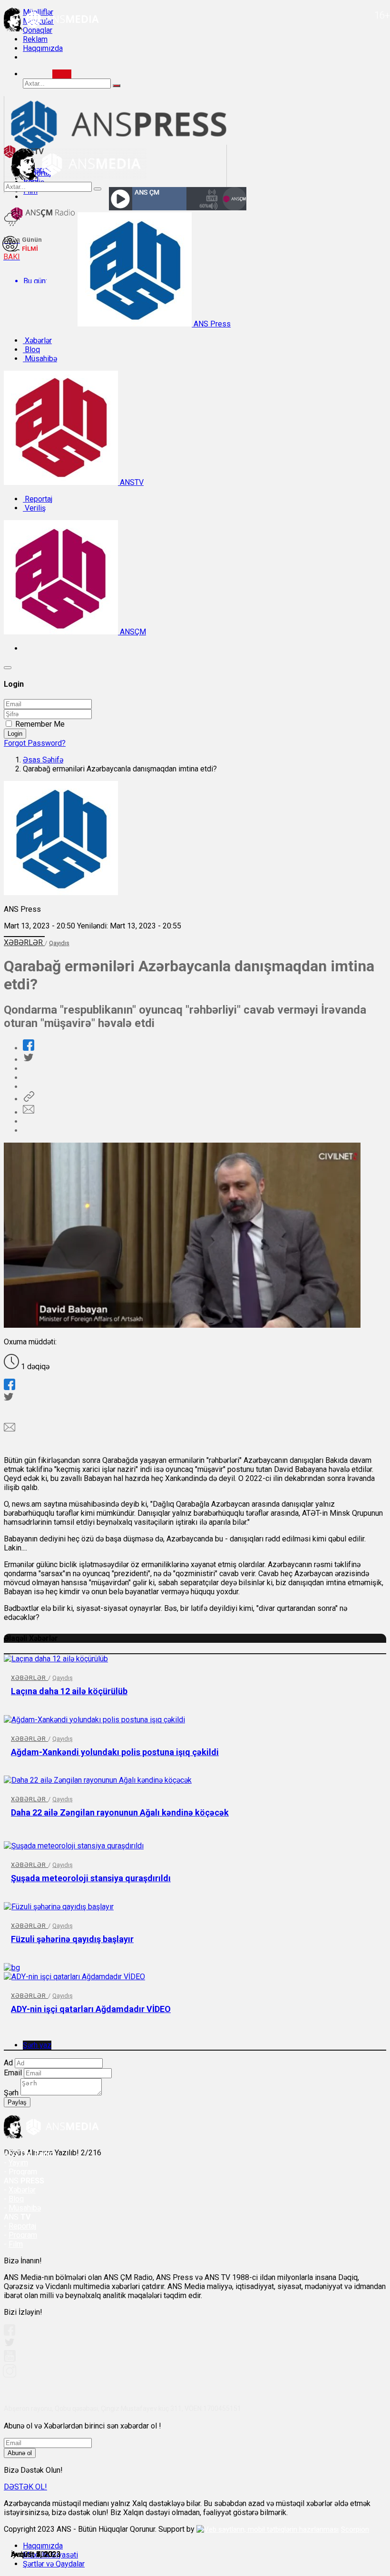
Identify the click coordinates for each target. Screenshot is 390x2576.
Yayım (18, 2163)
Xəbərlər (37, 341)
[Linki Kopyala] (29, 1099)
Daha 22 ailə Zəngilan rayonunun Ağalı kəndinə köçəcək (120, 1812)
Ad (8, 2063)
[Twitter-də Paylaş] (28, 1060)
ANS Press (211, 324)
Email (13, 2073)
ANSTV (131, 482)
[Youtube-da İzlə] (10, 2360)
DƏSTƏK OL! (25, 2487)
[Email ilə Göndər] (29, 1112)
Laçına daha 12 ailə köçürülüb (69, 1691)
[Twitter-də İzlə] (9, 2344)
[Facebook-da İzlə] (10, 2333)
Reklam (35, 39)
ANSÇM (132, 632)
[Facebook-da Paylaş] (29, 1048)
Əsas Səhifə (43, 760)
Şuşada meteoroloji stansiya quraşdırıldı (91, 1878)
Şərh (11, 2093)
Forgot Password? (35, 743)
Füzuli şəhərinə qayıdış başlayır (72, 1939)
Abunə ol (20, 2453)
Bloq (31, 350)
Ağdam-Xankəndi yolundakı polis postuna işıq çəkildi (115, 1752)
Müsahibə (40, 359)
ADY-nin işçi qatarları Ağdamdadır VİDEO (91, 2009)
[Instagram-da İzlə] (10, 2375)
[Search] (62, 74)
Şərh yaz (37, 2045)
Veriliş (34, 508)
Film (16, 2244)
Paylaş (17, 2102)
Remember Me (40, 724)
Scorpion (355, 2529)
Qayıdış (59, 943)
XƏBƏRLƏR (24, 943)
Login (15, 734)
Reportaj (38, 499)
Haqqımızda (43, 48)
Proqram (23, 2235)
